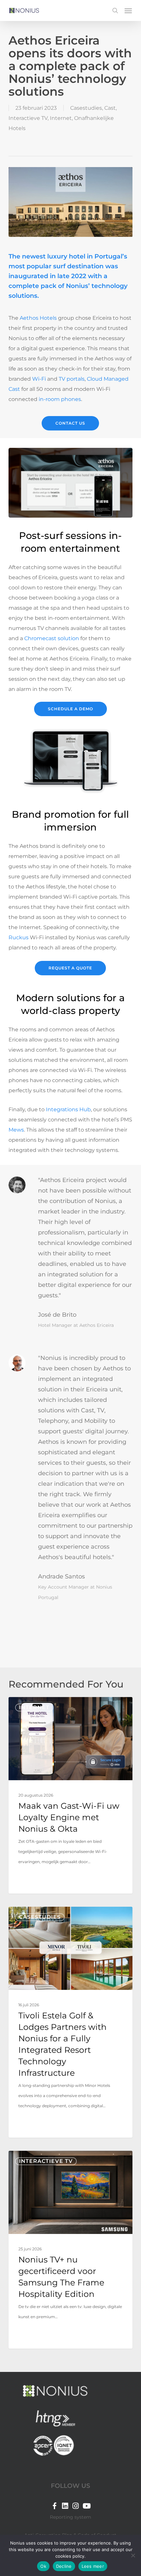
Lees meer (93, 2566)
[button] (128, 10)
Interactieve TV (28, 118)
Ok (43, 2566)
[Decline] (133, 2555)
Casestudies (86, 108)
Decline (64, 2566)
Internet (61, 118)
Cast (110, 108)
